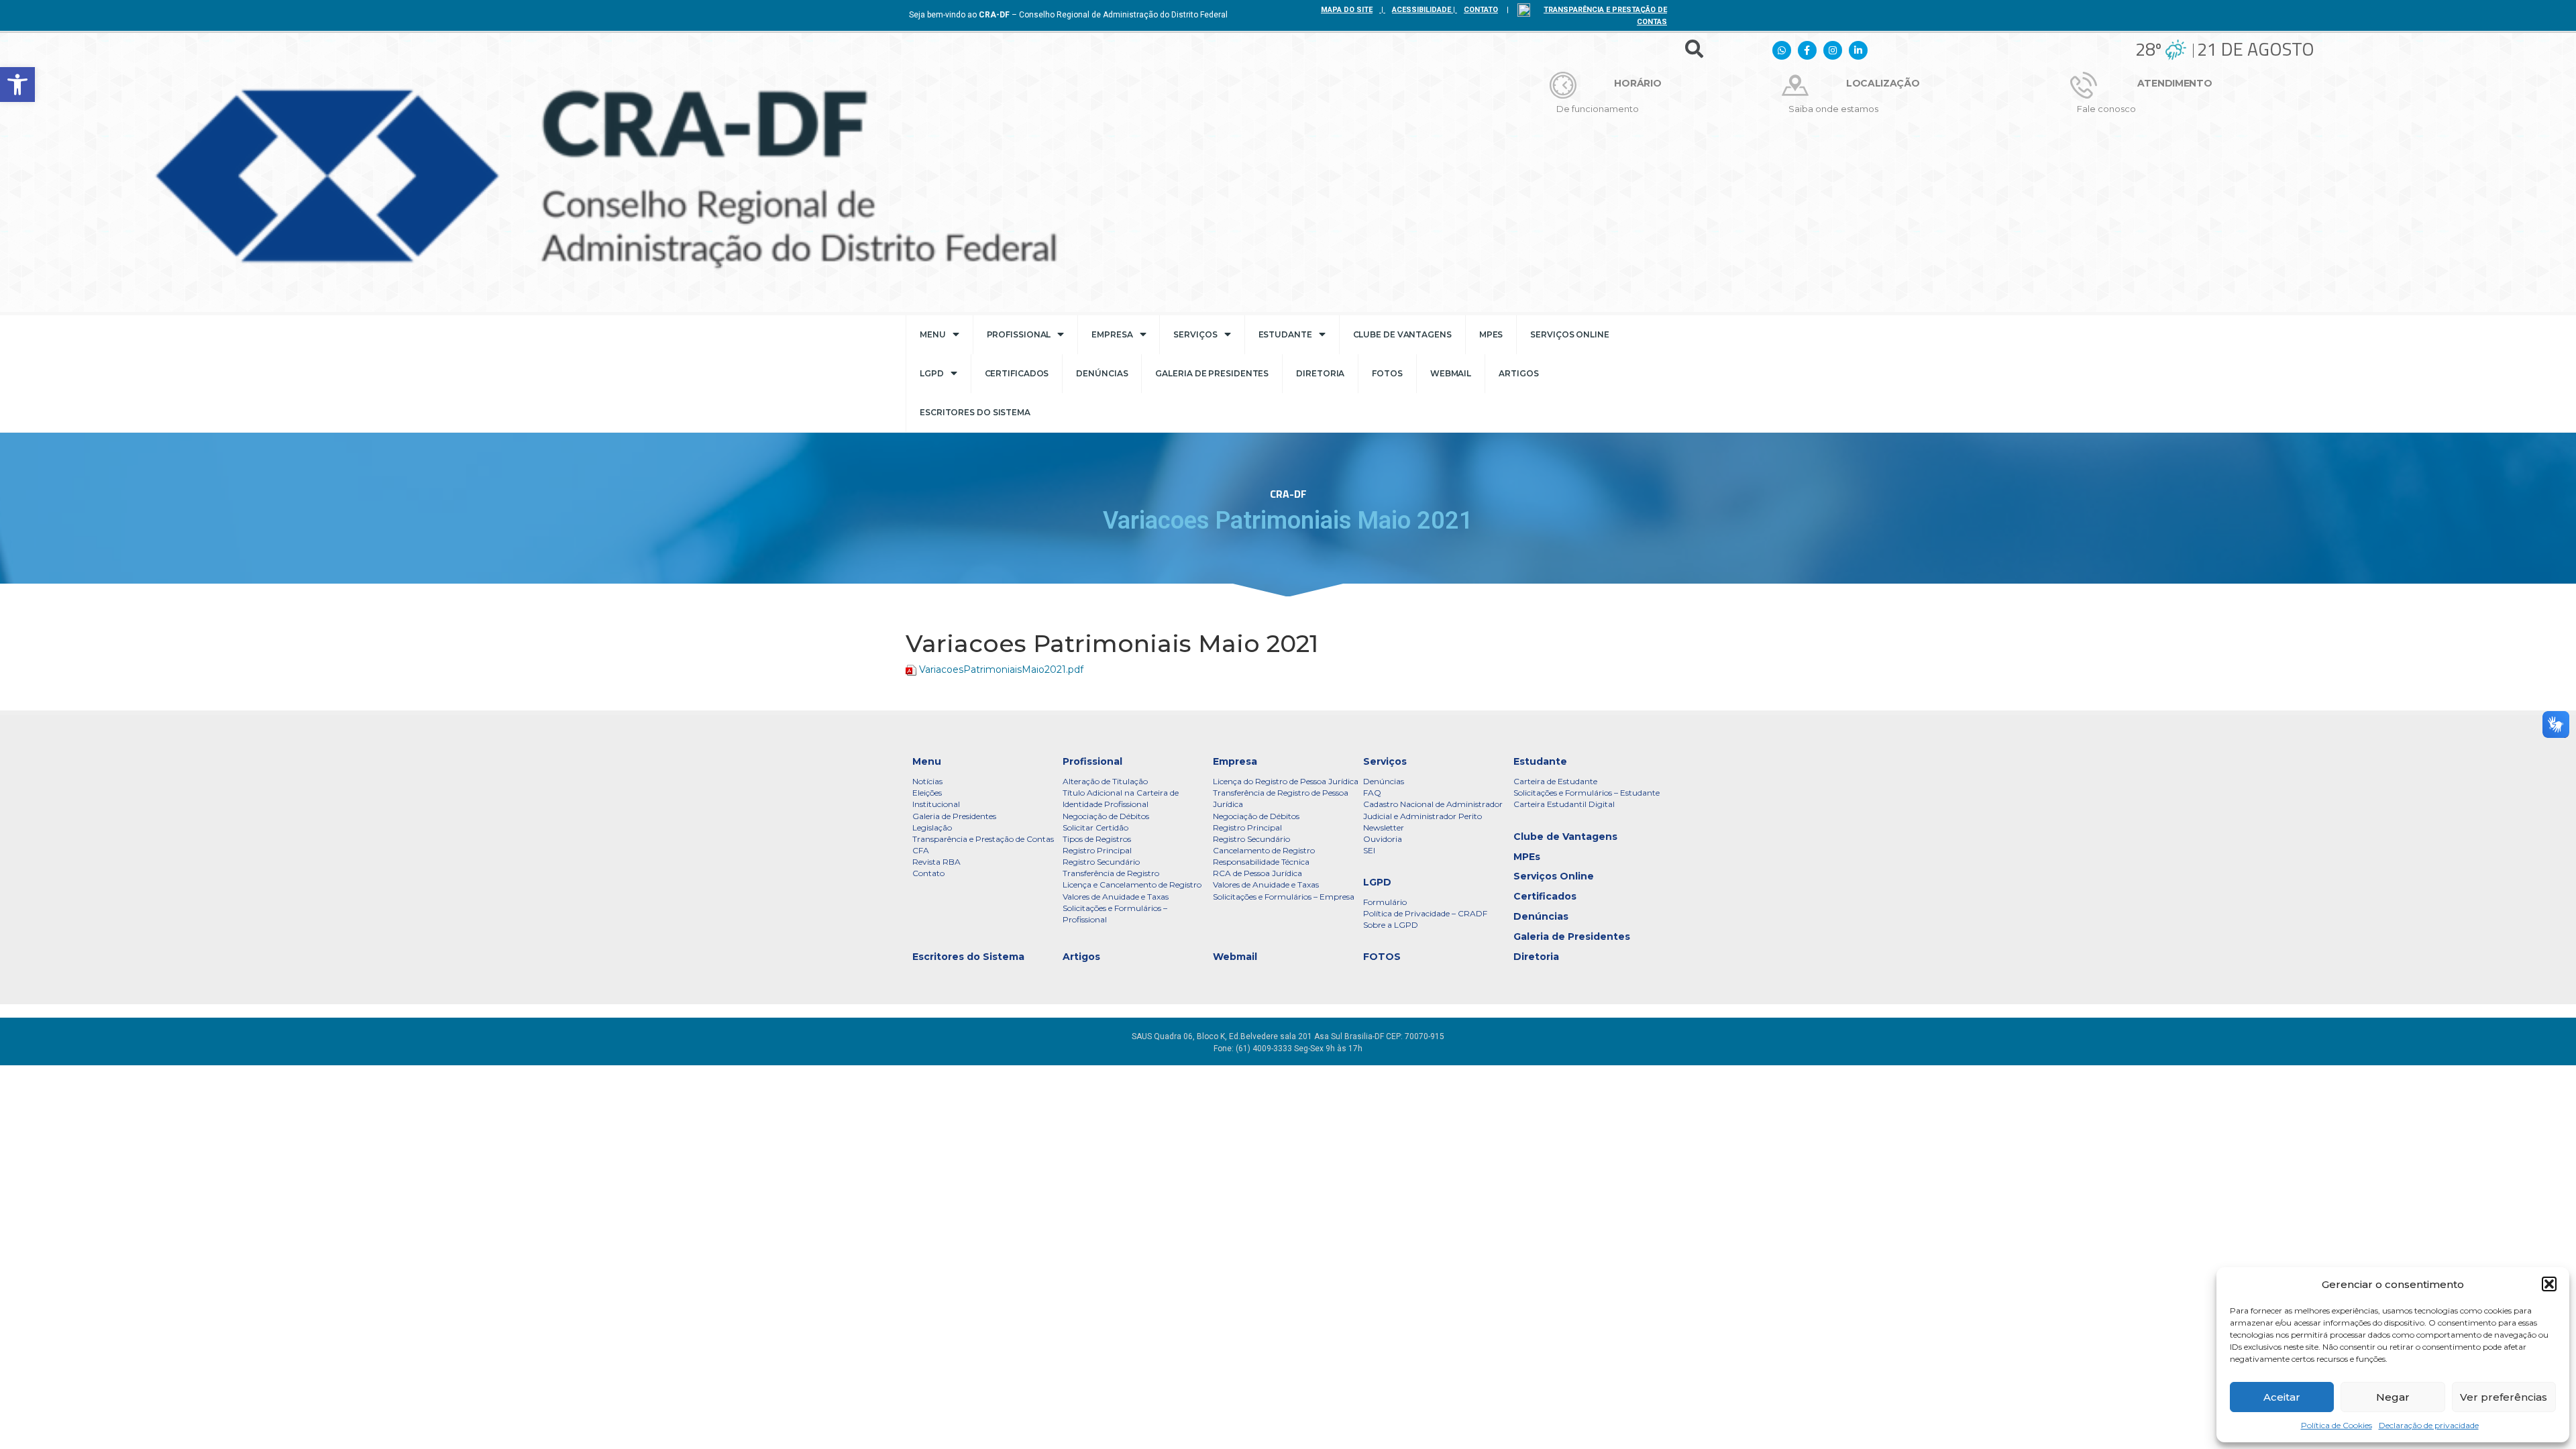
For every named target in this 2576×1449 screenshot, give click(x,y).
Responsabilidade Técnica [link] (1261, 862)
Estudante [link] (1285, 334)
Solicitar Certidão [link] (1095, 827)
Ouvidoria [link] (1383, 839)
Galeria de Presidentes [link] (1212, 373)
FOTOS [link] (1387, 373)
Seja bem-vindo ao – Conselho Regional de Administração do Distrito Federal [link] (1068, 15)
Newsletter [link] (1384, 827)
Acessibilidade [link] (1421, 10)
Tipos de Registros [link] (1097, 839)
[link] (17, 85)
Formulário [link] (1385, 902)
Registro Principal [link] (1097, 850)
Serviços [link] (1195, 334)
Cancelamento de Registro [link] (1264, 850)
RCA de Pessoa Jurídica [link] (1257, 873)
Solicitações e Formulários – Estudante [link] (1587, 793)
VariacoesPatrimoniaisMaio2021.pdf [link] (1001, 669)
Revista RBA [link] (936, 862)
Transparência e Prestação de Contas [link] (983, 839)
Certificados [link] (1017, 373)
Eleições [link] (927, 793)
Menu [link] (933, 334)
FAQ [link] (1372, 793)
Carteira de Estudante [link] (1555, 781)
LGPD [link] (932, 373)
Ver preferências (2504, 1397)
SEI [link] (1369, 850)
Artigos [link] (1518, 373)
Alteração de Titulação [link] (1105, 781)
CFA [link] (921, 850)
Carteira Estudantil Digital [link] (1564, 804)
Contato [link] (928, 873)
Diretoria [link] (1320, 373)
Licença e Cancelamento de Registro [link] (1132, 884)
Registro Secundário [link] (1101, 862)
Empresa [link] (1112, 334)
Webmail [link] (1451, 373)
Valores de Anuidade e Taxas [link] (1116, 897)
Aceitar (2282, 1397)
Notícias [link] (927, 781)
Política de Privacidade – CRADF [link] (1425, 913)
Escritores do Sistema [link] (975, 412)
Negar (2393, 1397)
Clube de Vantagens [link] (1402, 334)
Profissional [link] (1019, 334)
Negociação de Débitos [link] (1106, 816)
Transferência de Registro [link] (1111, 873)
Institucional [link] (936, 804)
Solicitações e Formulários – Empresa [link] (1284, 897)
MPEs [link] (1491, 334)
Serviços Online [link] (1570, 334)
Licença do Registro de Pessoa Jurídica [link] (1286, 781)
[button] (2549, 1284)
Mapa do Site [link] (1347, 10)
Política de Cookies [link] (2337, 1425)
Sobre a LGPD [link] (1391, 925)
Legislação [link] (932, 827)
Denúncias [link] (1102, 373)
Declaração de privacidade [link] (2429, 1425)
